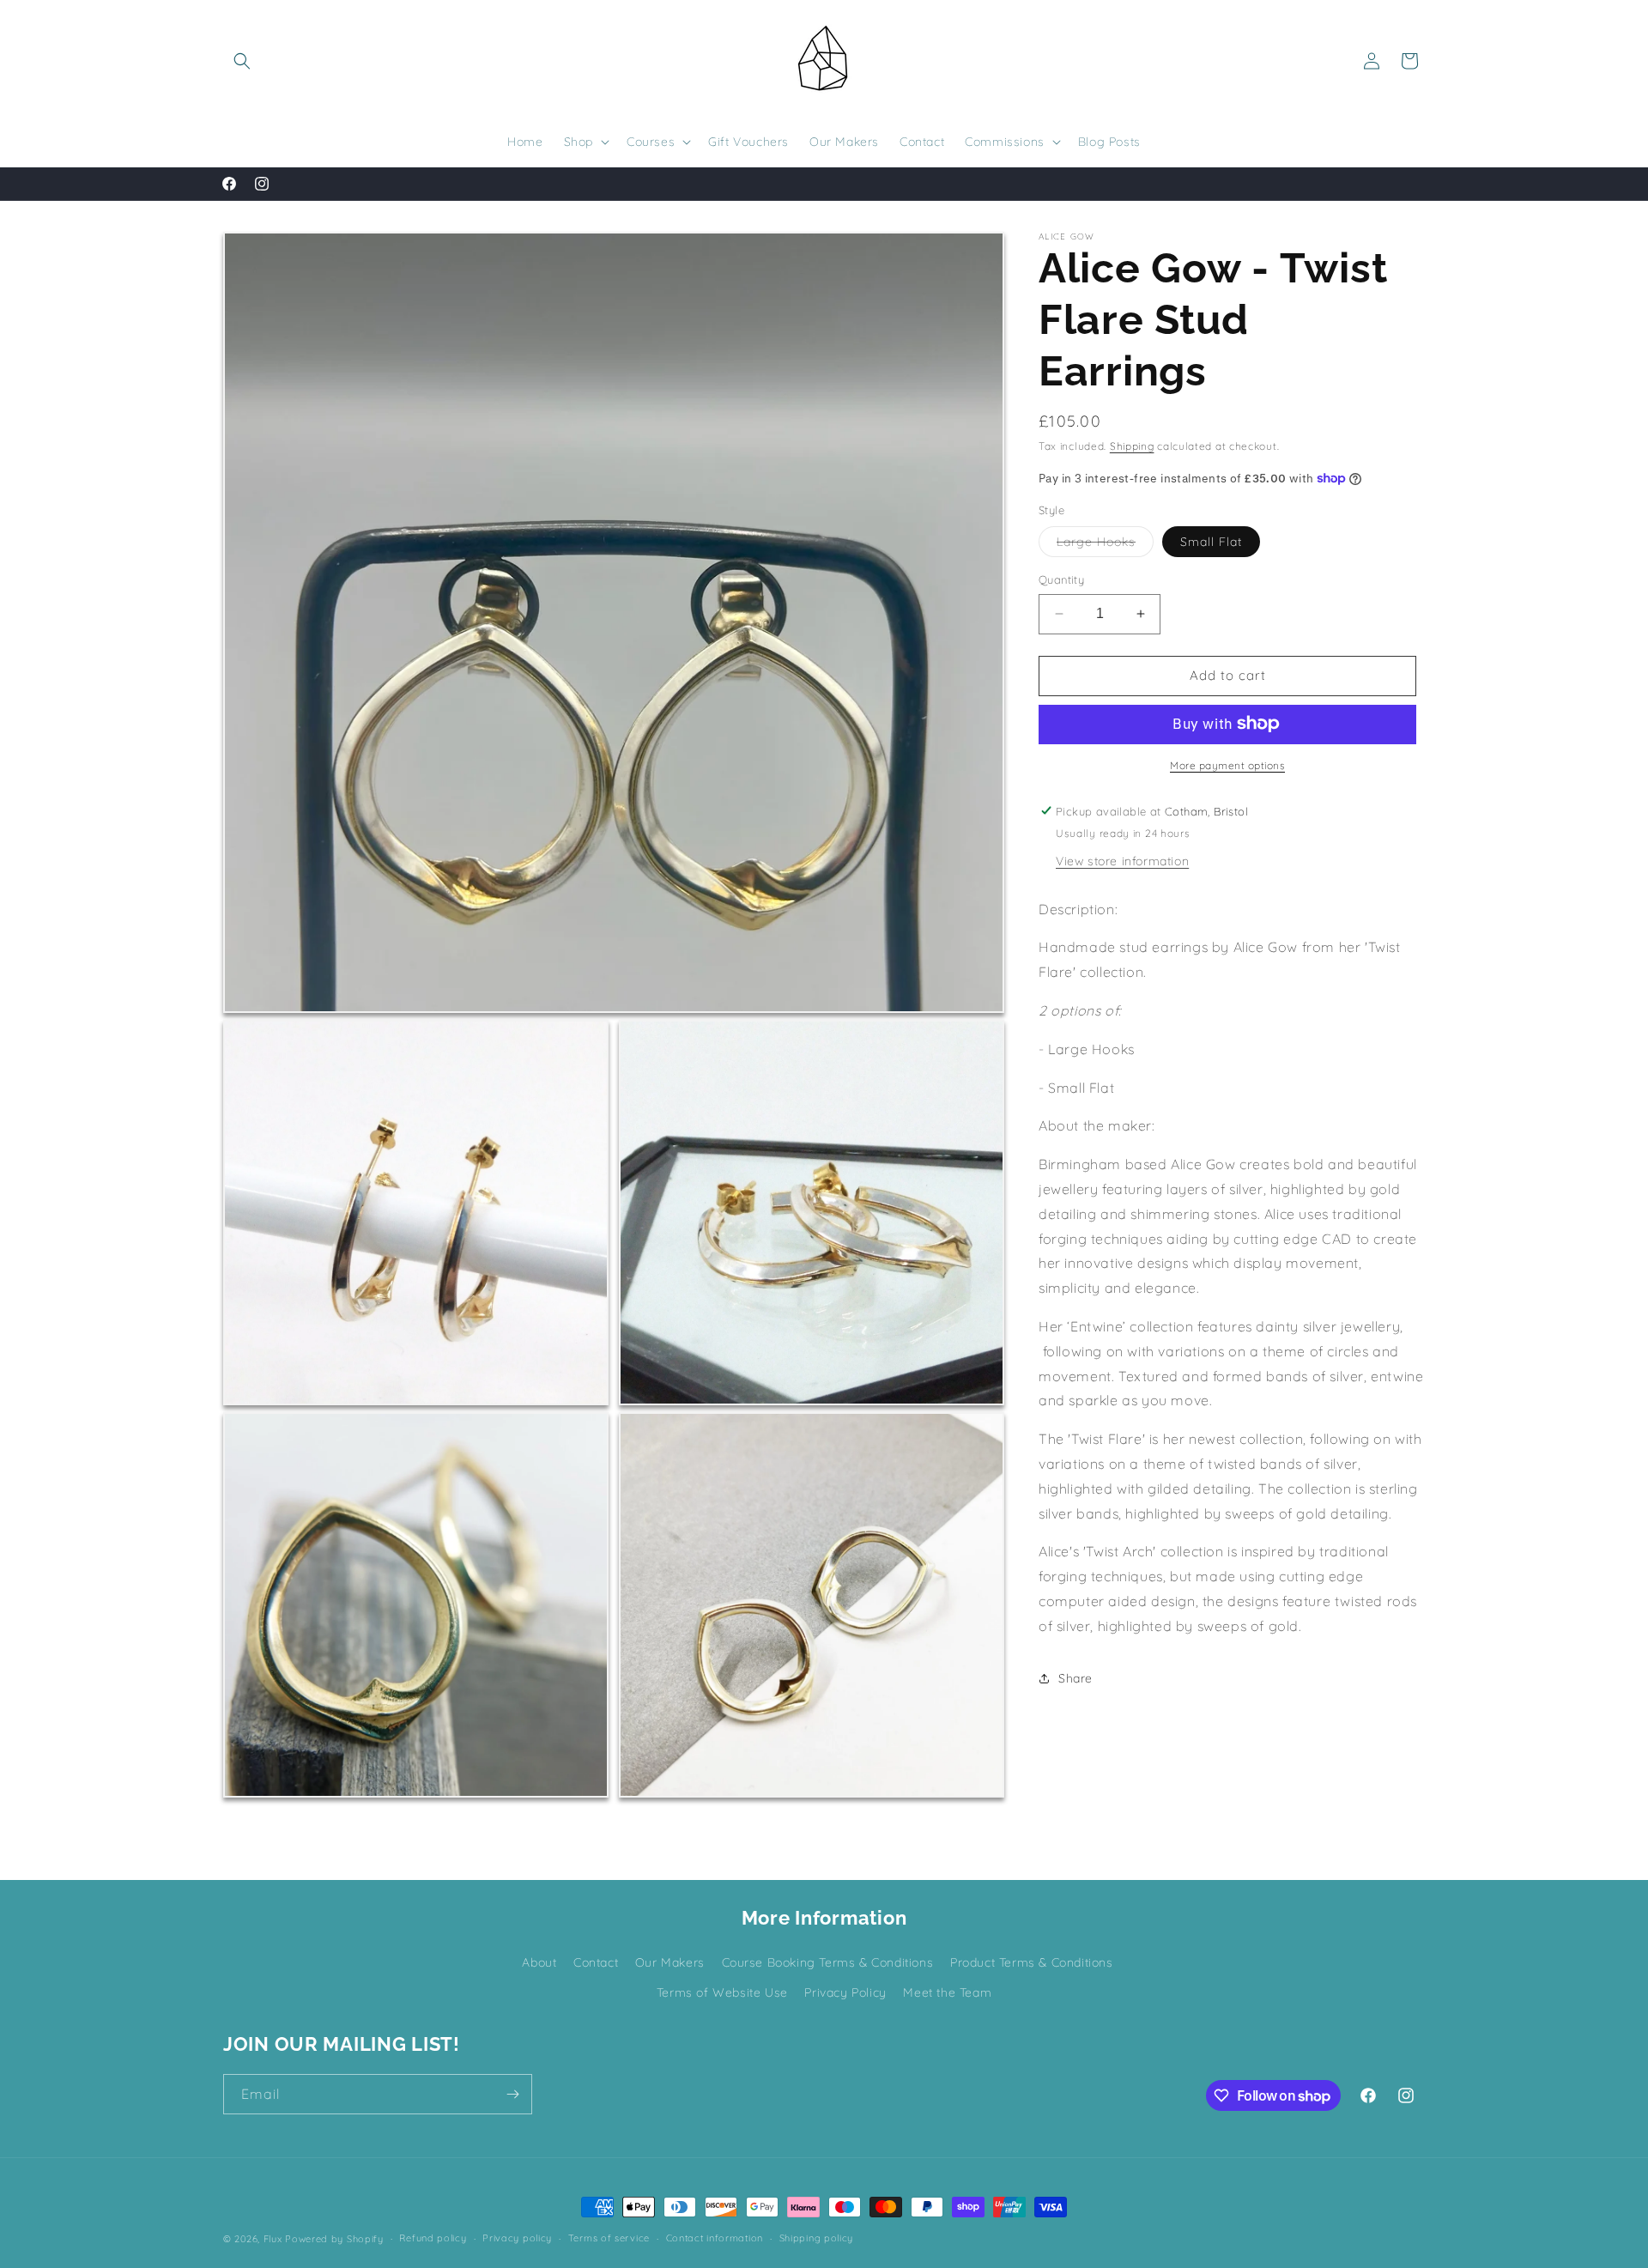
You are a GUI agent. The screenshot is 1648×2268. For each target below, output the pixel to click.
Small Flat (1211, 542)
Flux (273, 2239)
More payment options (1227, 764)
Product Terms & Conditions (1032, 1962)
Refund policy (433, 2239)
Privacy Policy (845, 1992)
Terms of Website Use (722, 1992)
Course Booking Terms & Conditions (828, 1962)
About (539, 1962)
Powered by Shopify (334, 2239)
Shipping (1132, 446)
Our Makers (670, 1962)
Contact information (715, 2239)
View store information (1122, 860)
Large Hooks (1105, 545)
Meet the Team (947, 1992)
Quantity (1061, 579)
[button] (242, 61)
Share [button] (1075, 1677)
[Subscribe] (512, 2094)
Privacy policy (517, 2239)
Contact (596, 1962)
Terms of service (609, 2239)
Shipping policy (817, 2239)
